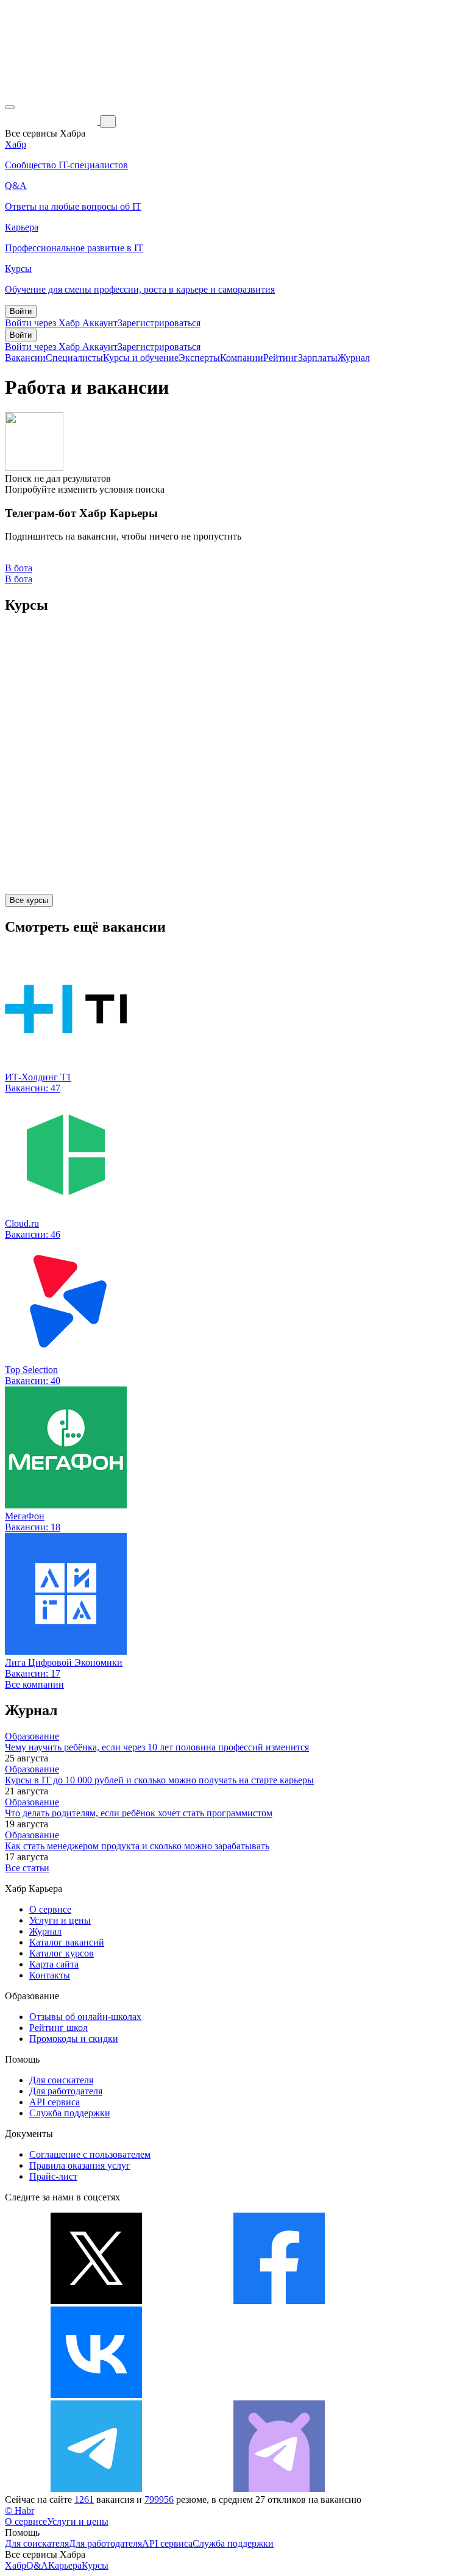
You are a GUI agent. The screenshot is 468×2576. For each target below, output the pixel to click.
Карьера (65, 2565)
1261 (84, 2499)
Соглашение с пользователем (90, 2154)
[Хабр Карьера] (52, 121)
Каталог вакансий (67, 1942)
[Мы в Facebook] (279, 2301)
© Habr (19, 2510)
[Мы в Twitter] (96, 2301)
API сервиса (55, 2102)
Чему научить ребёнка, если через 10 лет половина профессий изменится (157, 1747)
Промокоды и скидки (74, 2039)
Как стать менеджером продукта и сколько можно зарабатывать (137, 1846)
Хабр (16, 2565)
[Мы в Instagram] (279, 2395)
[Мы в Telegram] (96, 2489)
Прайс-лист (53, 2176)
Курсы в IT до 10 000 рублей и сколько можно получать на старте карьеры (159, 1780)
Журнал (354, 358)
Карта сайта (54, 1964)
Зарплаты (318, 358)
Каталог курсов (62, 1953)
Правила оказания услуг (80, 2165)
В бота (19, 579)
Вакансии (25, 358)
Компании (242, 358)
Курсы (95, 2565)
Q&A (37, 2565)
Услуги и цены (60, 1920)
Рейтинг (281, 358)
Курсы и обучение (141, 358)
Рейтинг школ (58, 2028)
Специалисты (74, 358)
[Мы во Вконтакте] (96, 2395)
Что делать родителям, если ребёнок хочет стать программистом (139, 1813)
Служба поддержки (70, 2113)
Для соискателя (61, 2080)
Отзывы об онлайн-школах (85, 2017)
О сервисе (50, 1909)
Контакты (50, 1975)
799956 (159, 2499)
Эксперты (199, 358)
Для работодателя (66, 2091)
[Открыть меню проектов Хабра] (10, 107)
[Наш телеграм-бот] (279, 2489)
